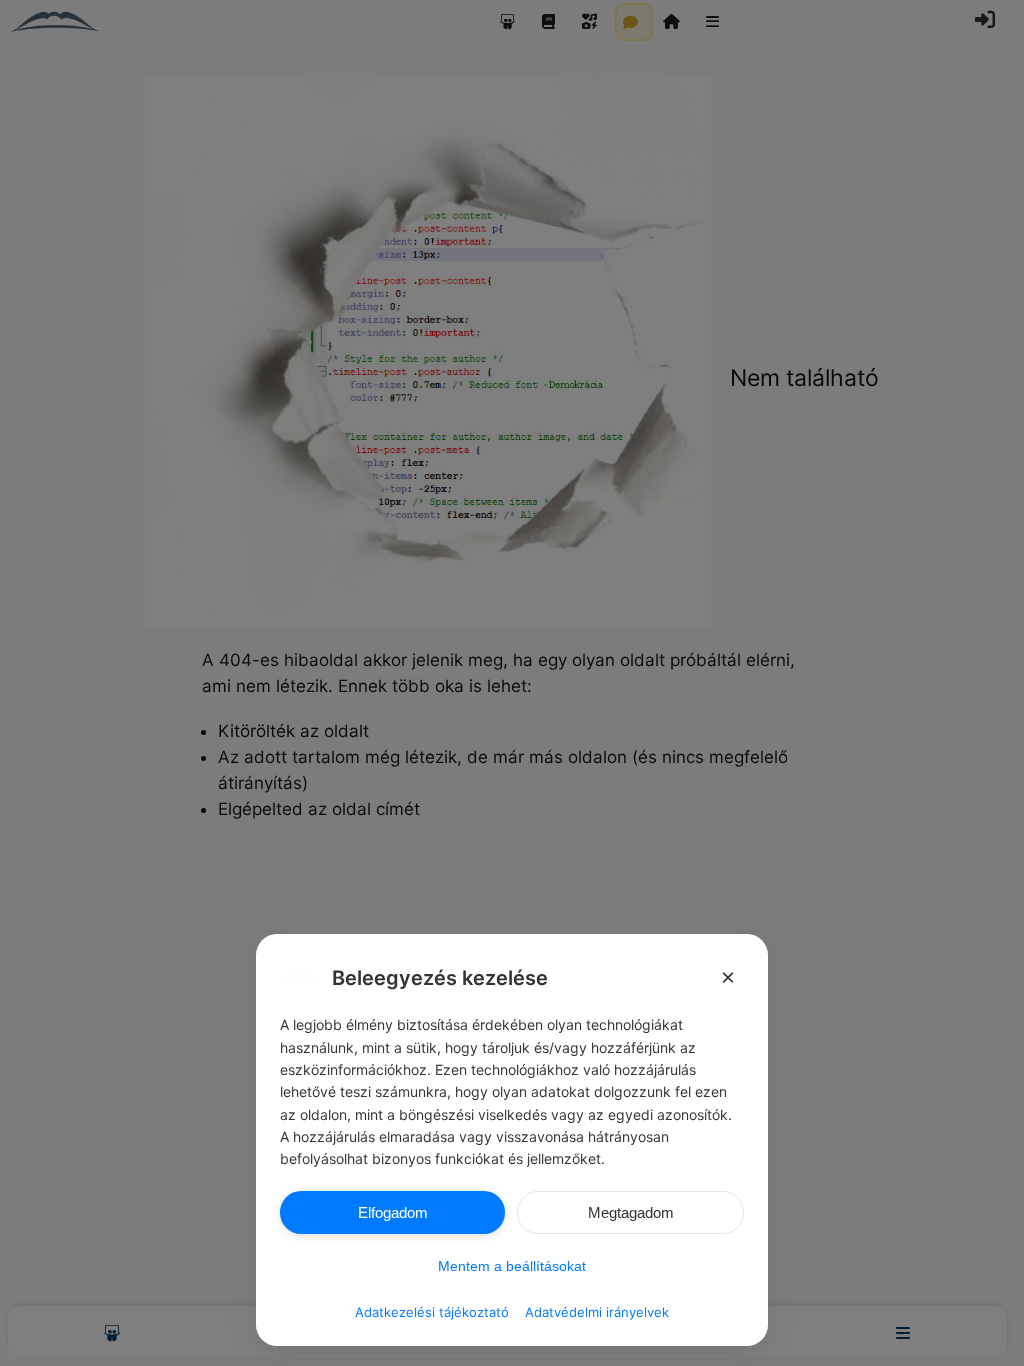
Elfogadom (393, 1212)
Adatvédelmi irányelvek (597, 1312)
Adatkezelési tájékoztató (432, 1312)
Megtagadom (631, 1212)
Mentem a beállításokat (512, 1266)
